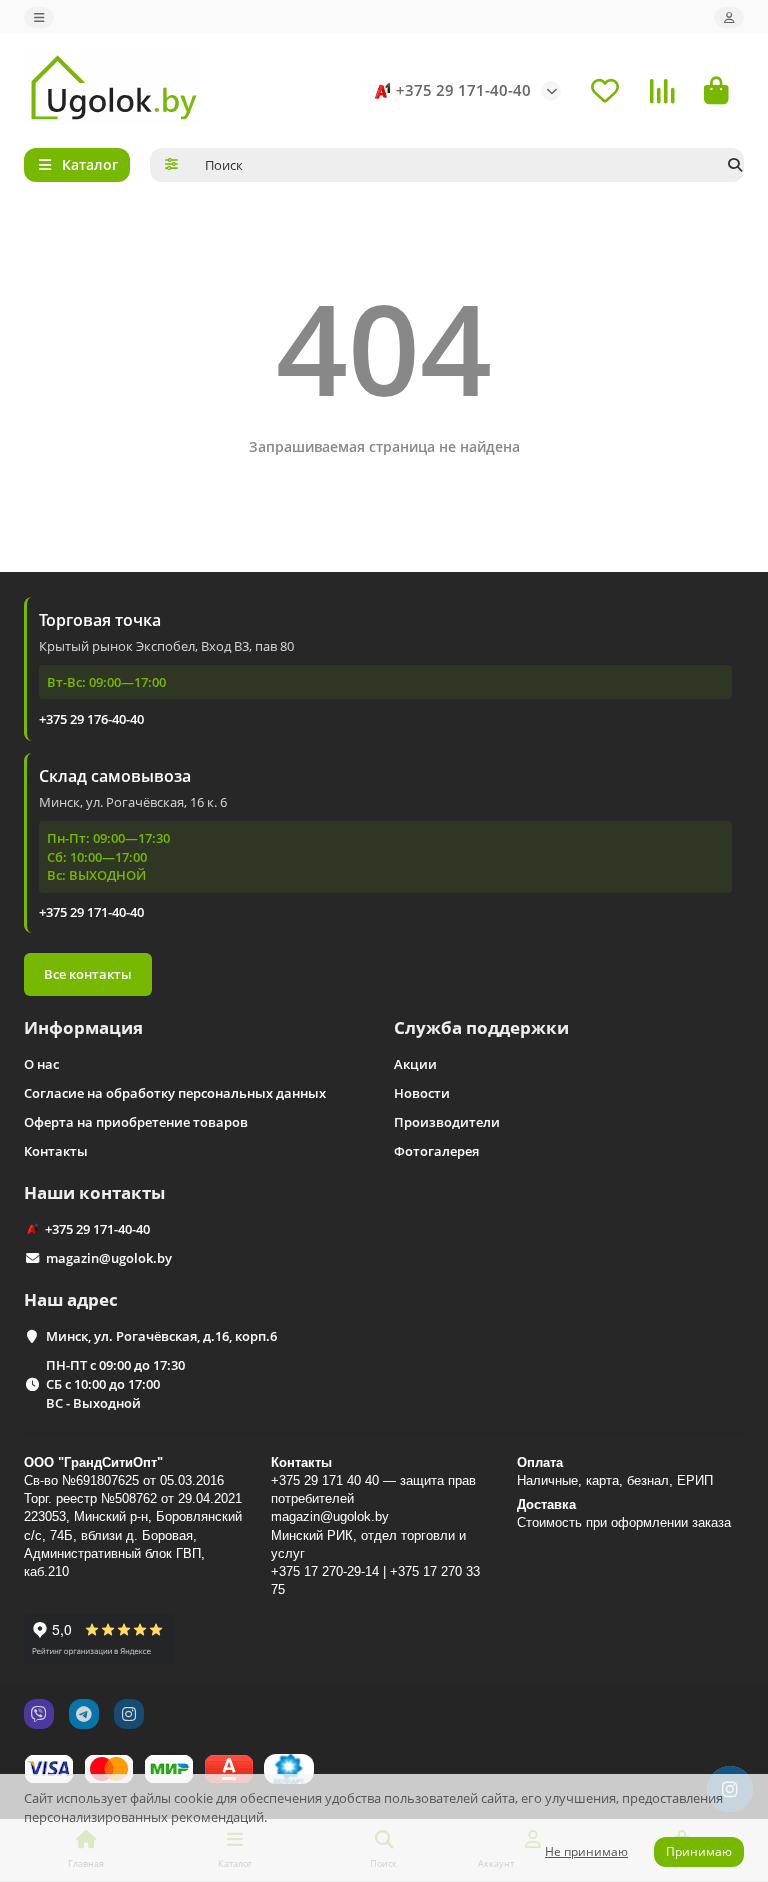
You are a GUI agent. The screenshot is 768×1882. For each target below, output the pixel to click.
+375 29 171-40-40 (463, 90)
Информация (83, 1027)
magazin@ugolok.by (109, 1258)
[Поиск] (735, 165)
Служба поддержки (481, 1027)
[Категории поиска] (171, 165)
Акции (415, 1064)
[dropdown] (39, 17)
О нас (41, 1064)
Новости (422, 1093)
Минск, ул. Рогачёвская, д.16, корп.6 (161, 1336)
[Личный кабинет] (729, 17)
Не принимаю (586, 1851)
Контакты (56, 1151)
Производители (447, 1122)
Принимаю (699, 1851)
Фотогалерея (436, 1151)
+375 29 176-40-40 (91, 719)
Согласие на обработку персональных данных (175, 1093)
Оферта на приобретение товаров (136, 1122)
